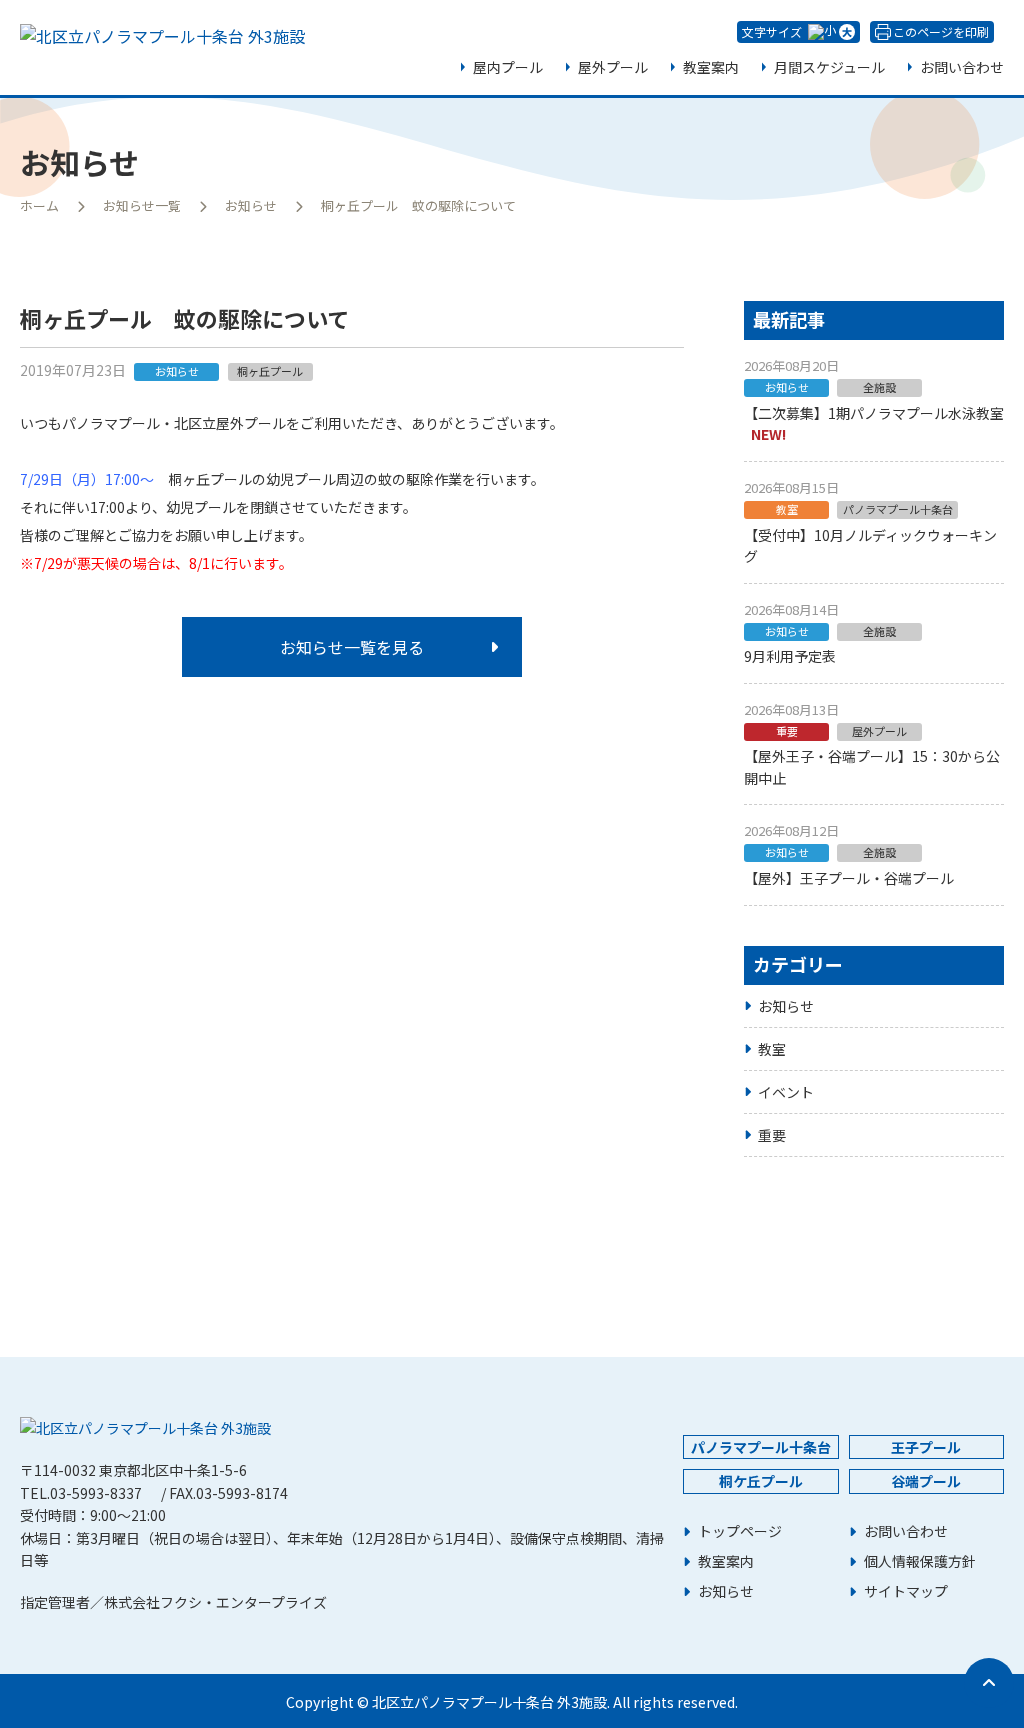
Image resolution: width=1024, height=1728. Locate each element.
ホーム (39, 205)
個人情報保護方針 (920, 1561)
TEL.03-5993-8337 (81, 1493)
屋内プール (508, 67)
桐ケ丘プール (761, 1481)
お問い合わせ (962, 67)
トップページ (740, 1531)
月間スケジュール (829, 67)
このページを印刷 (941, 31)
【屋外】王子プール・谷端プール (849, 878)
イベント (786, 1092)
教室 (772, 1049)
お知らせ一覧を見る (352, 647)
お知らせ (251, 205)
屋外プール (613, 67)
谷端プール (926, 1481)
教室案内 (711, 67)
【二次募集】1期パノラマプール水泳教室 (874, 413)
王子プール (926, 1447)
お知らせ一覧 (142, 205)
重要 (772, 1135)
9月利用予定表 (790, 656)
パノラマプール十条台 (761, 1447)
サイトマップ (906, 1591)
